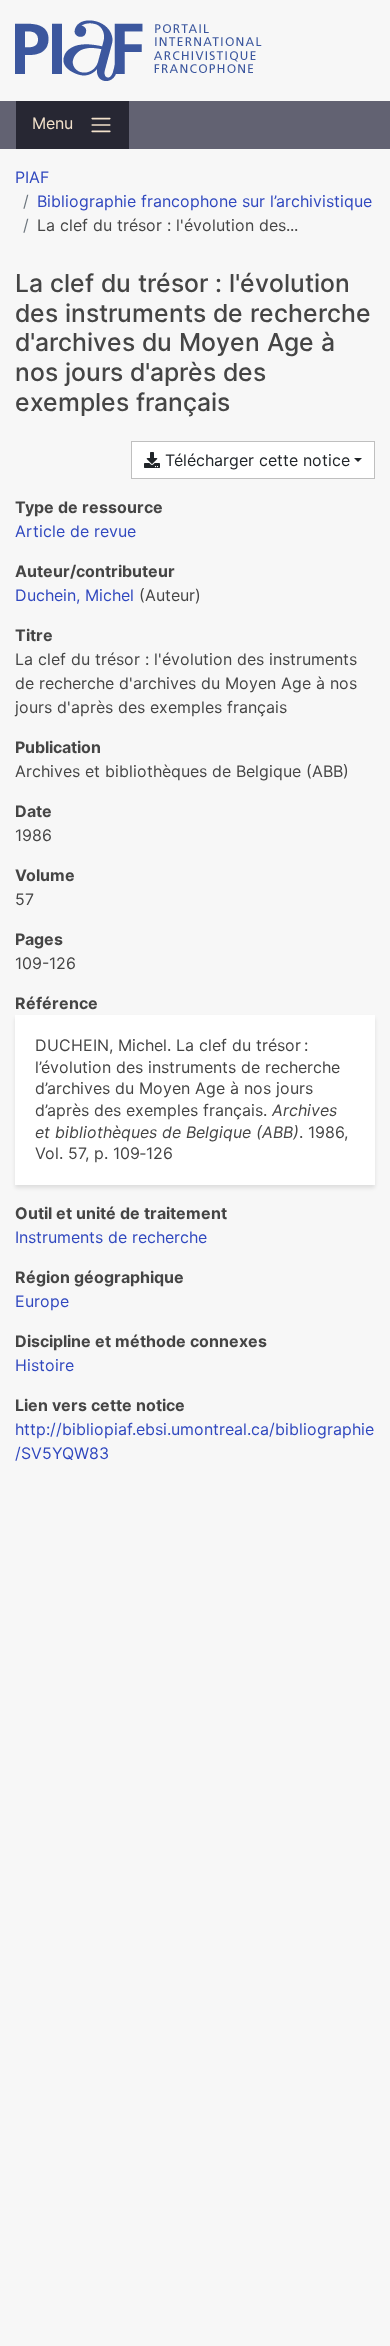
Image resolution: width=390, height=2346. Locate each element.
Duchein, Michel (74, 595)
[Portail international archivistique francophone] (195, 50)
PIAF (32, 177)
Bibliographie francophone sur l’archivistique (204, 201)
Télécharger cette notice (255, 460)
